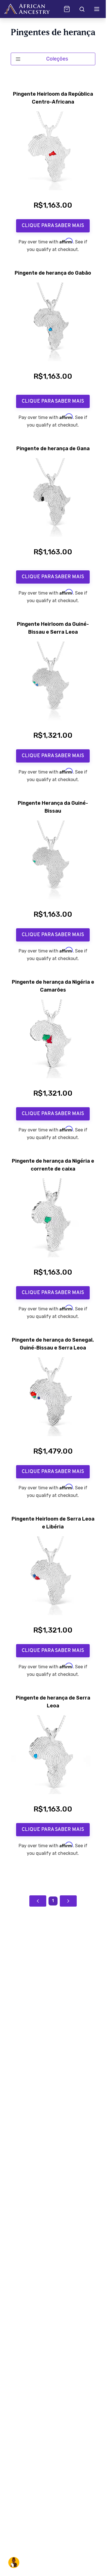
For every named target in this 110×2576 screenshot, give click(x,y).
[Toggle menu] (97, 9)
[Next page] (68, 1901)
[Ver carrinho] (67, 9)
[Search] (82, 9)
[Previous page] (38, 1901)
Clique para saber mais (53, 226)
